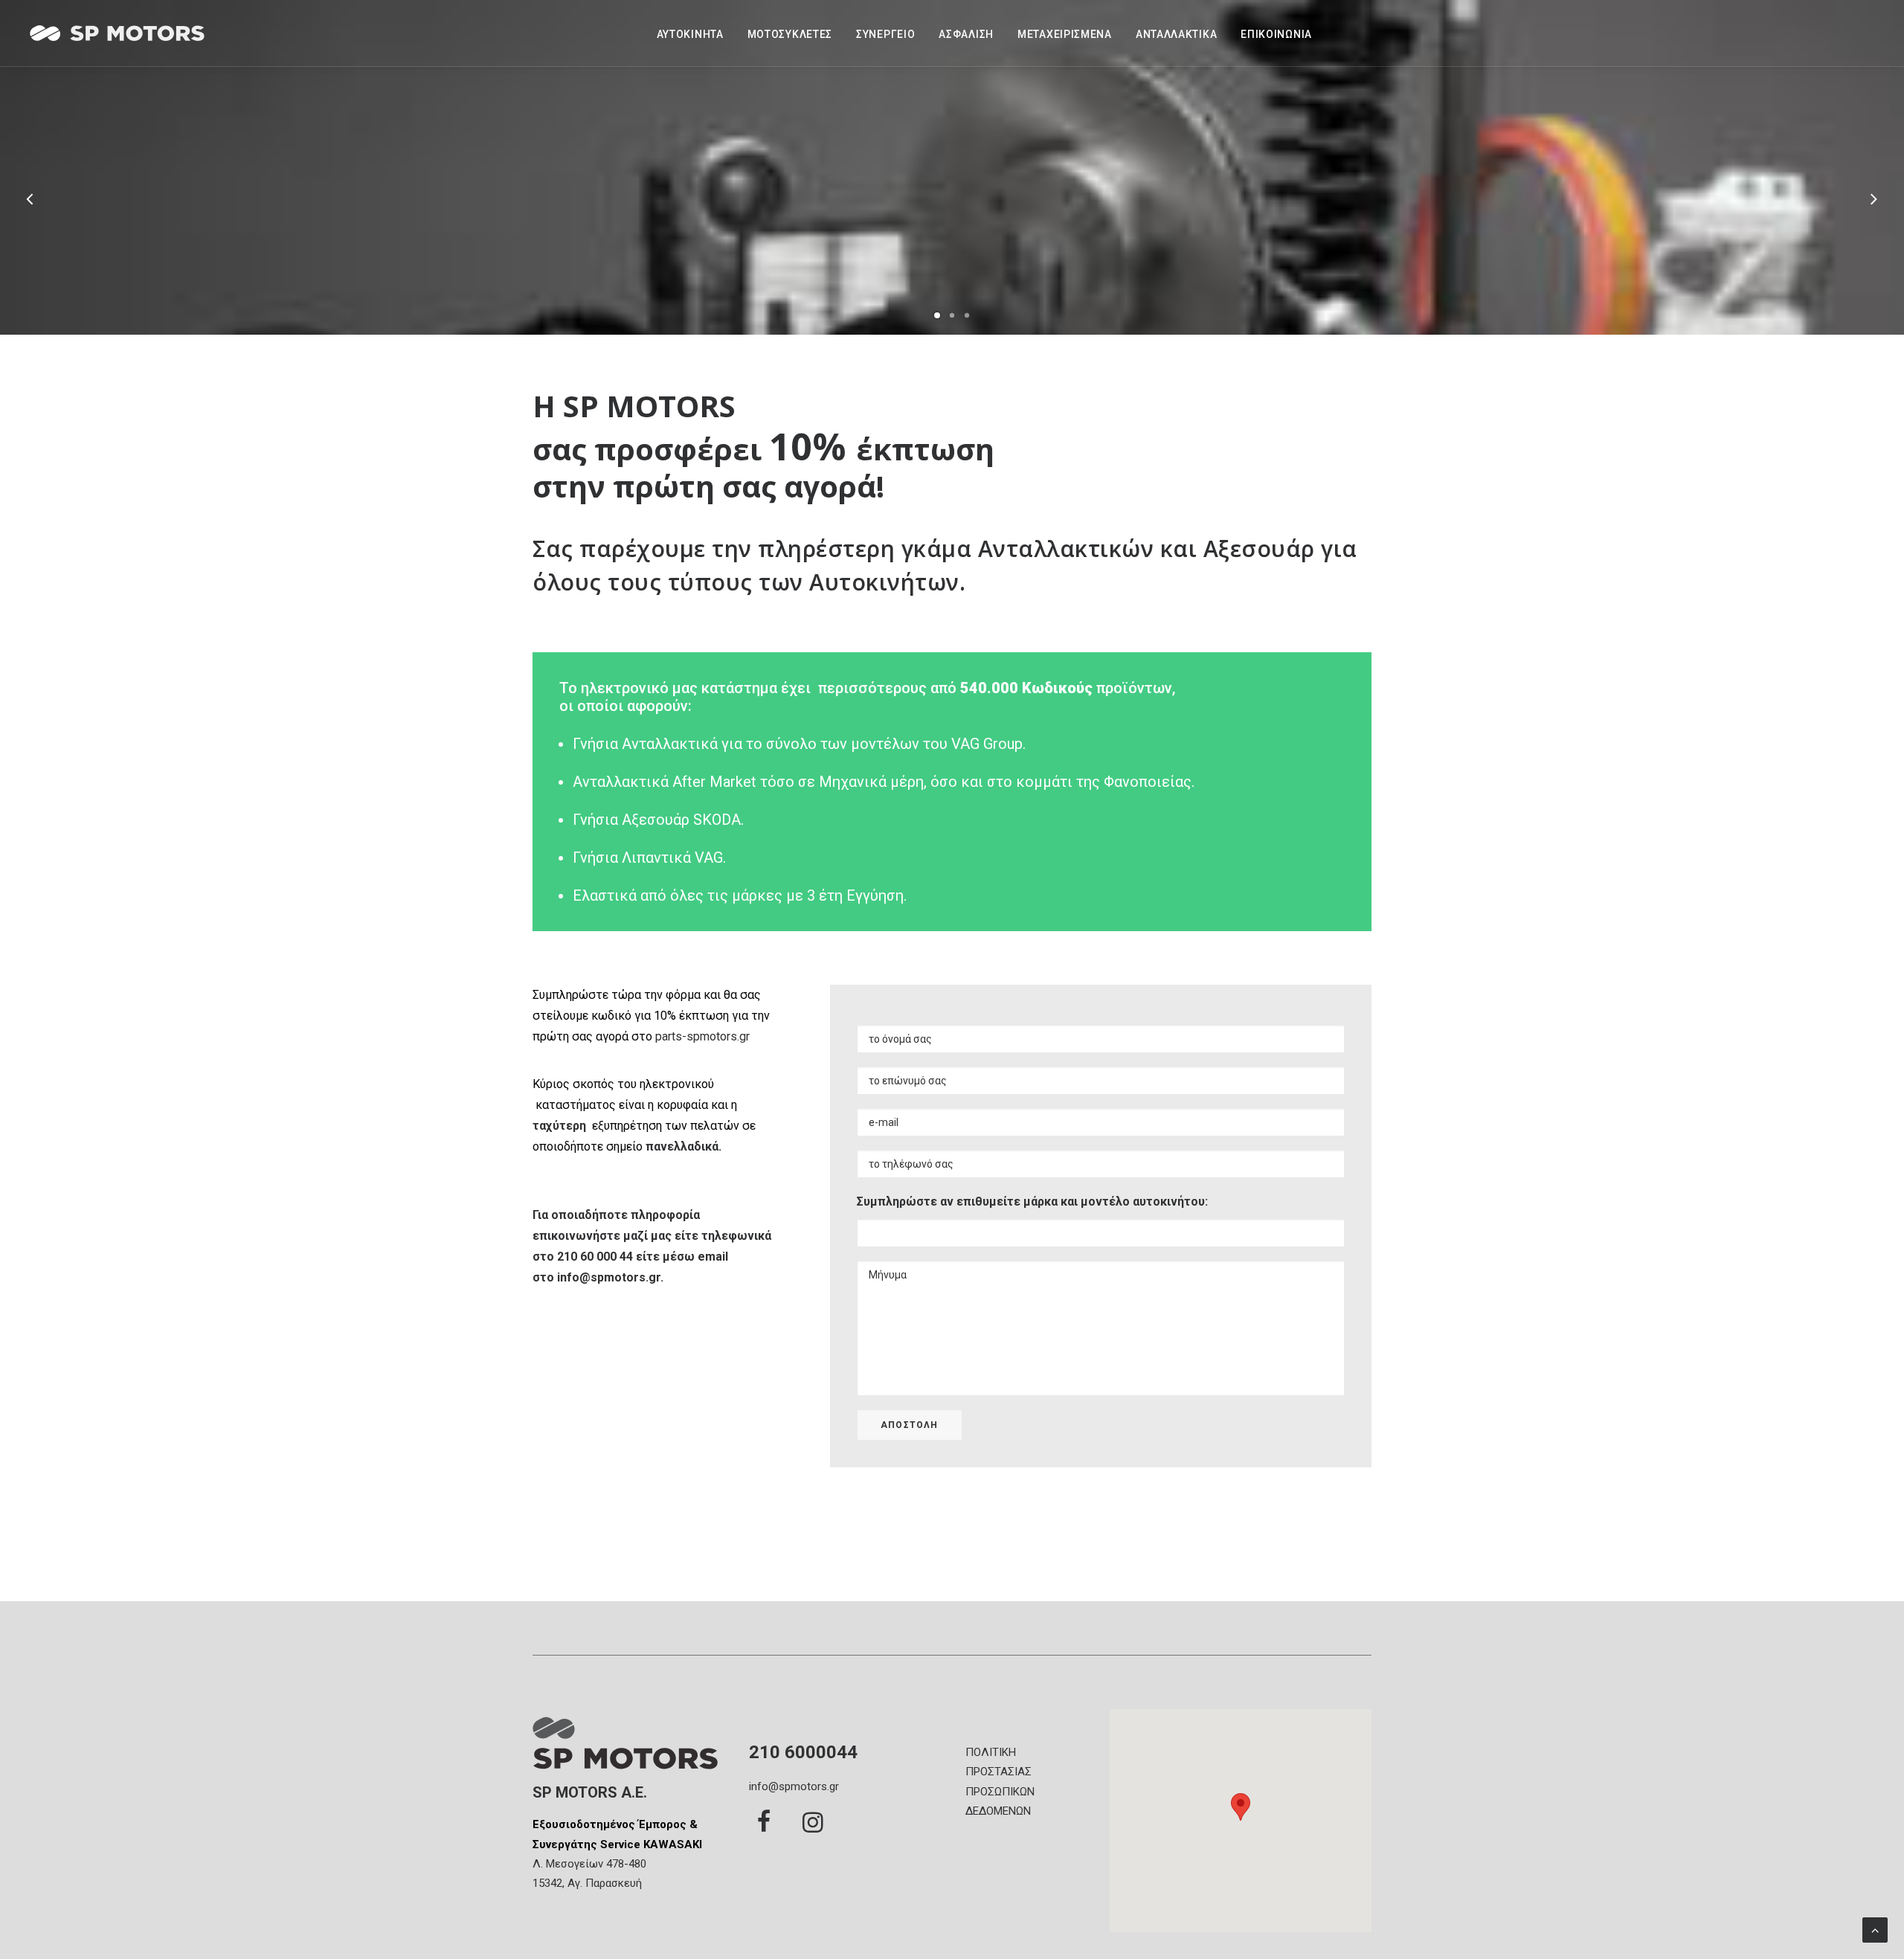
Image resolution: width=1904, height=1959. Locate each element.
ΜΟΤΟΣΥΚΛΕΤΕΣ (790, 34)
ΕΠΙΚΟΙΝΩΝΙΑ (1276, 34)
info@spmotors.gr (609, 1277)
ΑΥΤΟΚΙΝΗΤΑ (690, 34)
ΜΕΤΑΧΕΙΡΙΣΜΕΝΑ (1065, 34)
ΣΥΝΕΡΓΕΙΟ (885, 34)
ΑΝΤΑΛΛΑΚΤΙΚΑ (1176, 34)
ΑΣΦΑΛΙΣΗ (966, 34)
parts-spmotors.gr (701, 1036)
